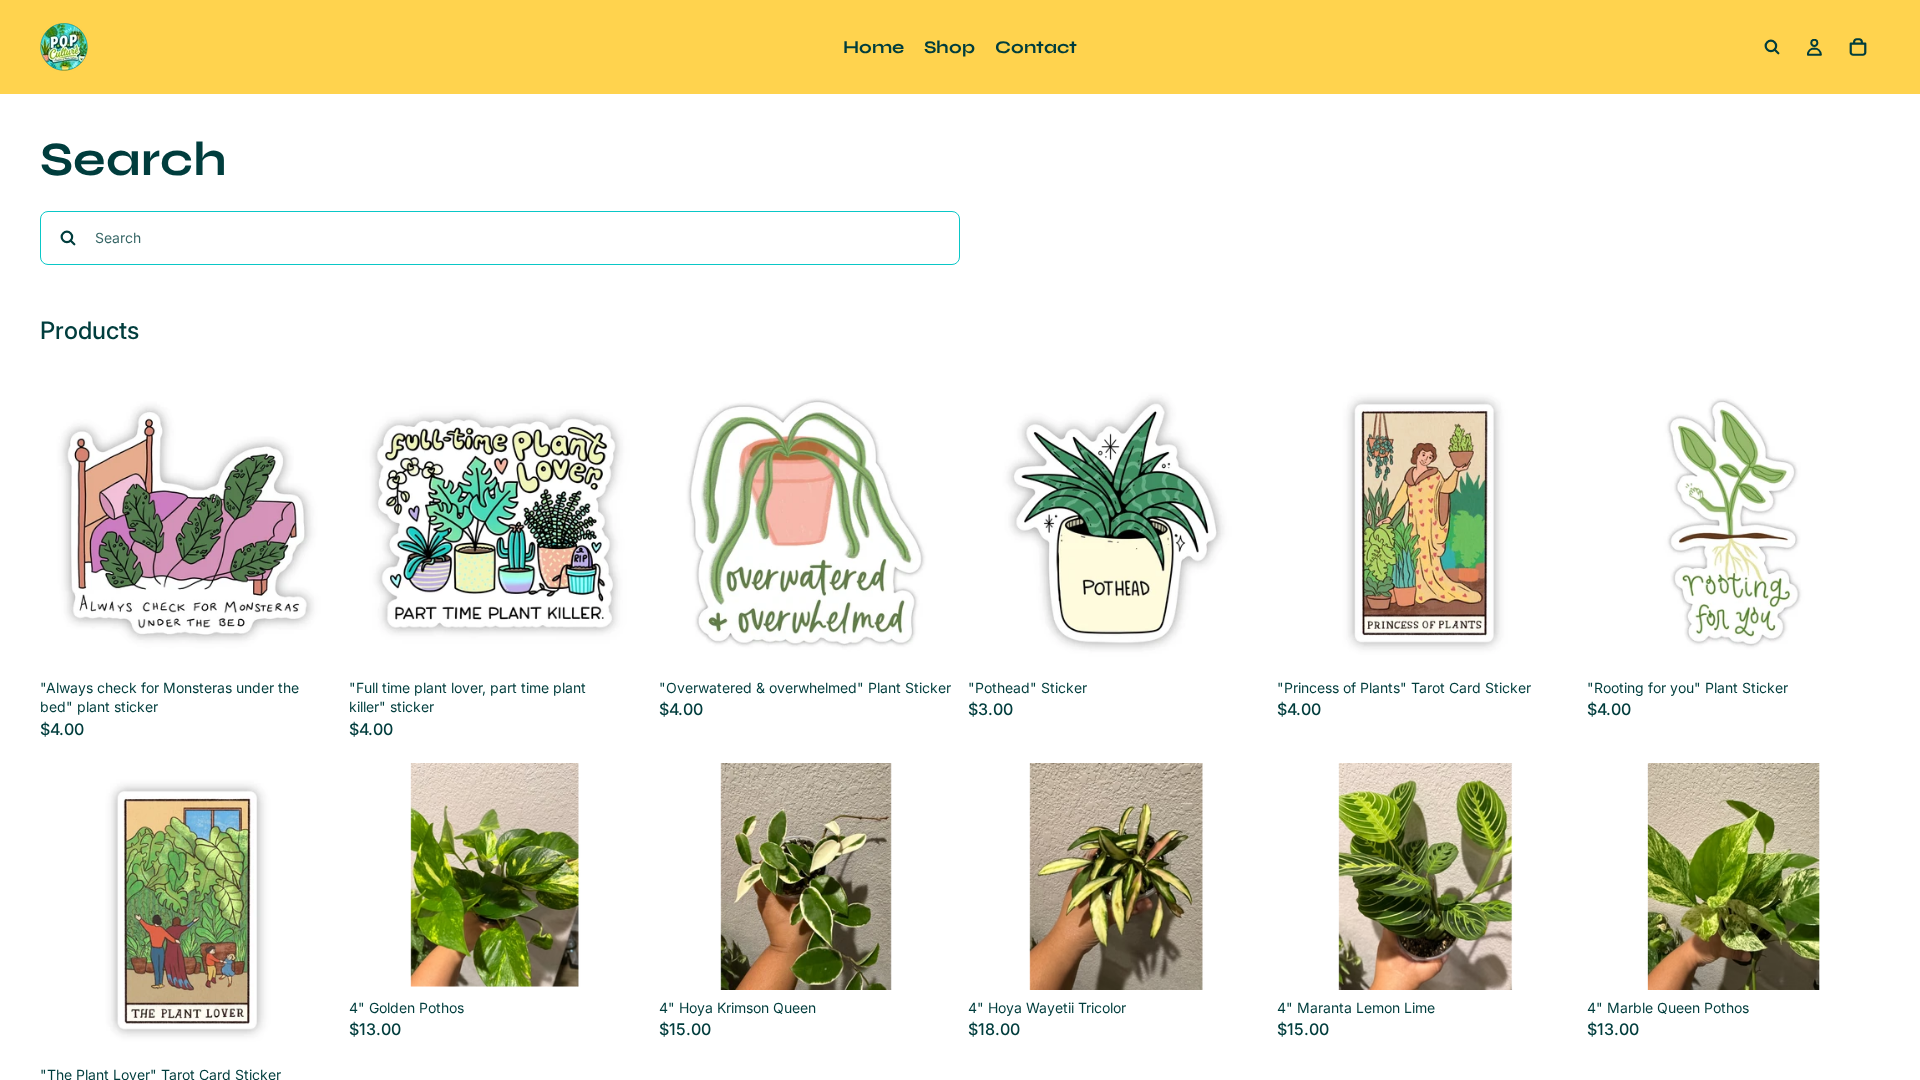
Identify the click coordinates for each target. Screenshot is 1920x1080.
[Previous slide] (379, 876)
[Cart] (1858, 47)
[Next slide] (613, 876)
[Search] (1772, 47)
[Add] (303, 639)
